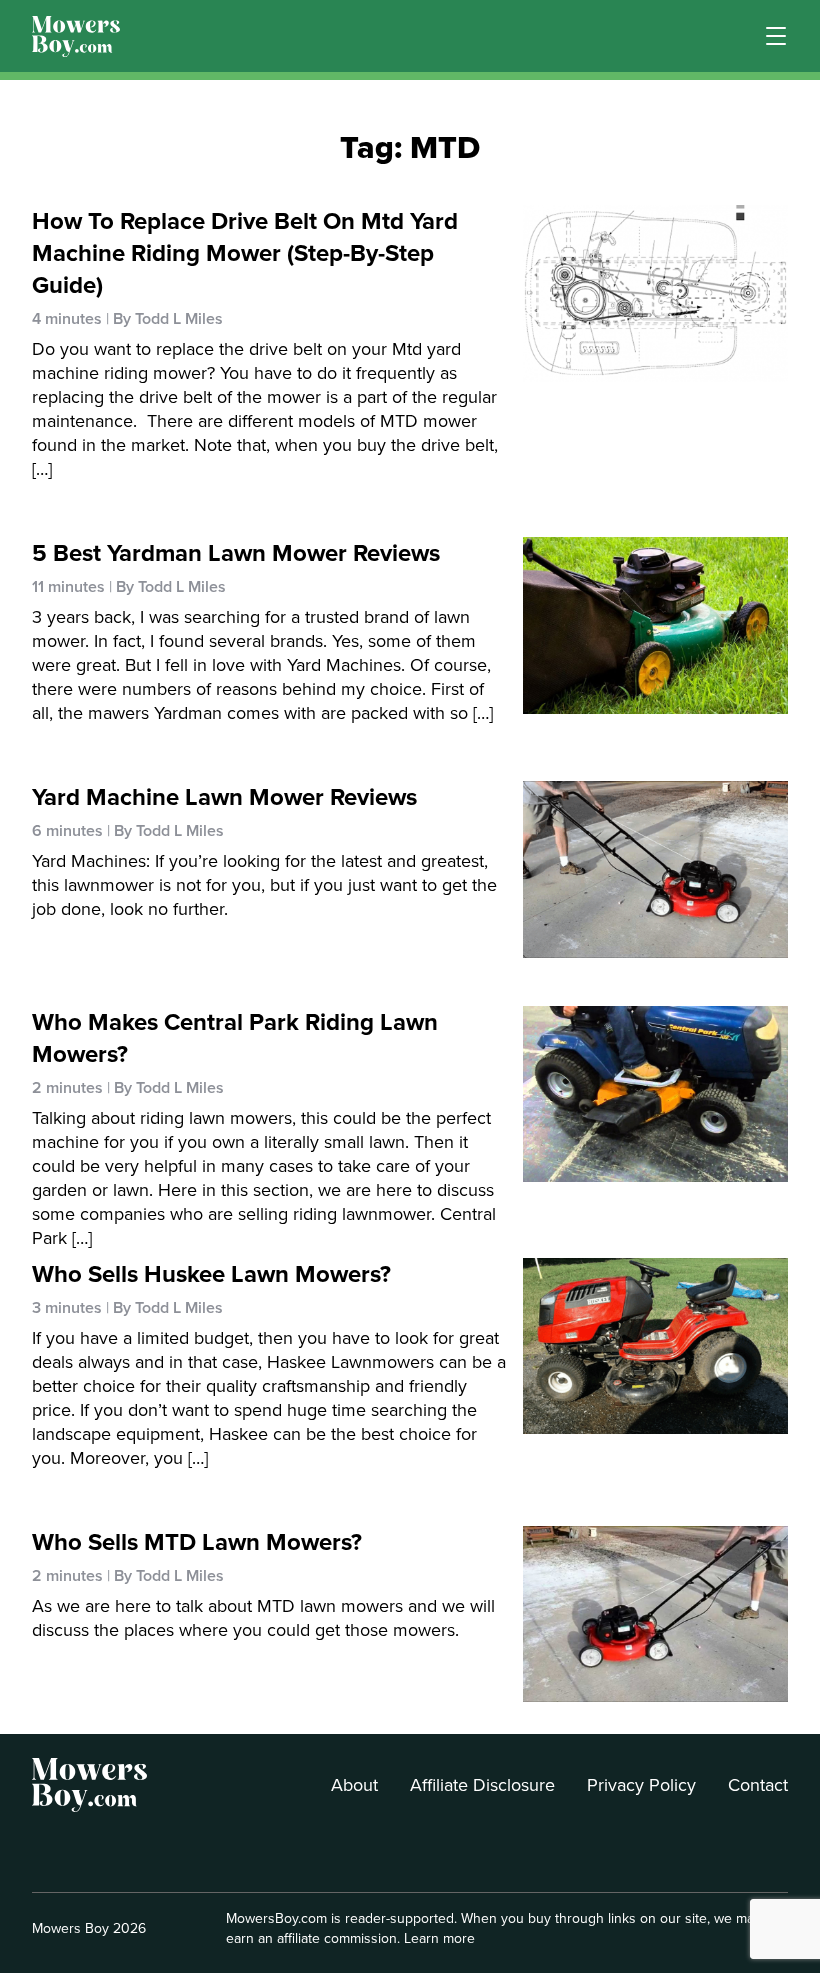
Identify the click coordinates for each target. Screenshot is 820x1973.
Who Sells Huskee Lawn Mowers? (211, 1274)
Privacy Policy (641, 1785)
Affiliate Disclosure (482, 1785)
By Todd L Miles (168, 319)
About (354, 1785)
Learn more (439, 1938)
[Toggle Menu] (776, 36)
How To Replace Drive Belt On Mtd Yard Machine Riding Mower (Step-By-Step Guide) (245, 253)
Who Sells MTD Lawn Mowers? (197, 1542)
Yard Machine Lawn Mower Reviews (224, 797)
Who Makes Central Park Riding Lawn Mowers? (235, 1038)
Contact (758, 1785)
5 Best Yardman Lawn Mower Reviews (236, 553)
